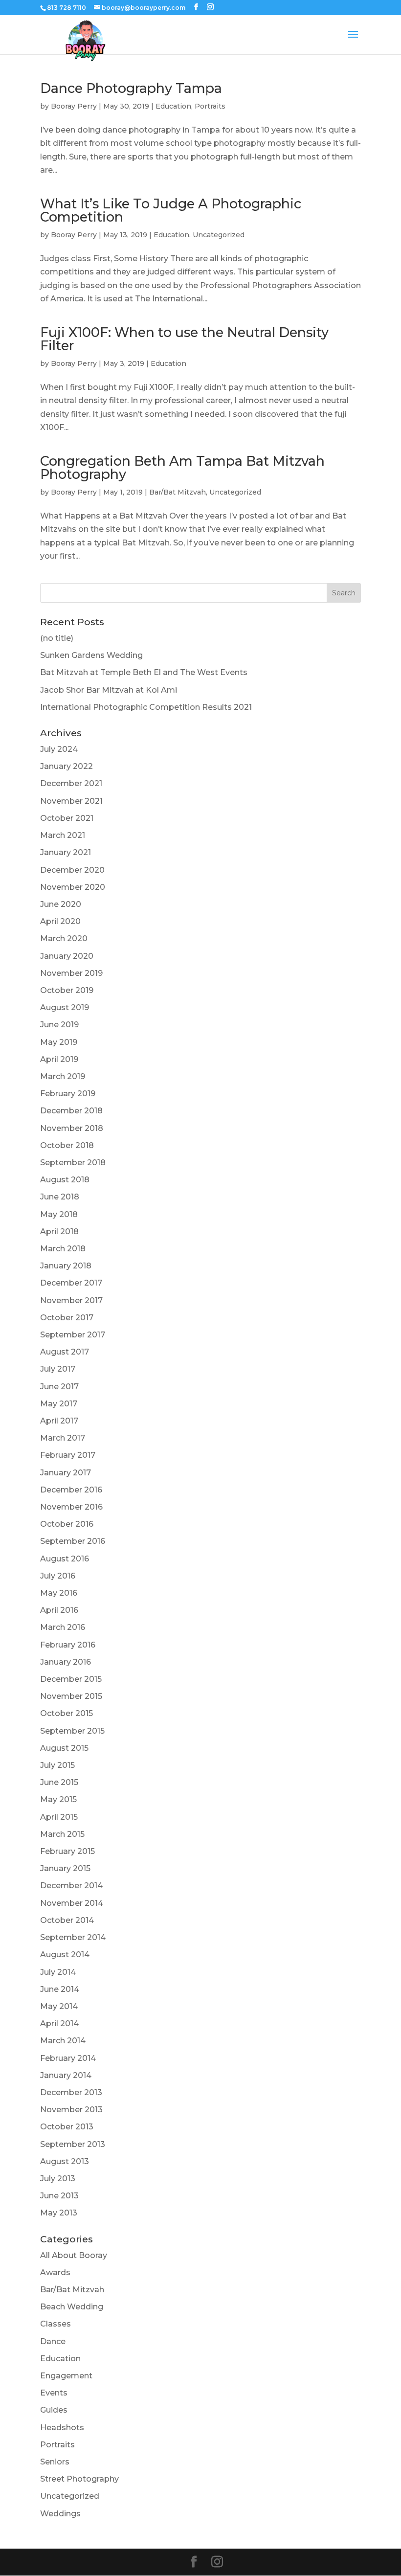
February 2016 (68, 1645)
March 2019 (63, 1076)
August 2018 (65, 1180)
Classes (56, 2324)
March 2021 (63, 835)
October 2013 (67, 2127)
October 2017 (67, 1318)
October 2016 (67, 1524)
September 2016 (73, 1541)
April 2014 (59, 2023)
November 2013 (71, 2110)
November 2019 (71, 973)
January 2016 (66, 1662)
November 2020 (73, 887)
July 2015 (57, 1765)
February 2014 (68, 2058)
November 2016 (71, 1507)
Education (173, 106)
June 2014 (60, 1989)
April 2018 (59, 1232)
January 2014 (66, 2075)
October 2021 (67, 818)
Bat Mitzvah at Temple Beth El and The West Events (144, 672)
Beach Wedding (72, 2307)
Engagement (66, 2376)
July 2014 (58, 1972)
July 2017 (58, 1369)
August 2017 (65, 1352)
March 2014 (63, 2041)
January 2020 (67, 956)
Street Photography (79, 2479)
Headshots (62, 2428)
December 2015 (71, 1679)
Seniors (55, 2462)
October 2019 (67, 990)
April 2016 (59, 1610)
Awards (55, 2272)
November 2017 (71, 1300)
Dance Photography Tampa (131, 88)
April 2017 (59, 1421)
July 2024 (59, 749)
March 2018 (63, 1249)
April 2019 (59, 1059)
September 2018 (73, 1163)
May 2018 (59, 1214)
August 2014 (65, 1955)
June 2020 (61, 904)
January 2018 (66, 1266)
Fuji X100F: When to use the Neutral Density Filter (184, 339)
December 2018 (71, 1111)
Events (54, 2393)
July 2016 (58, 1576)
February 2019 (68, 1094)
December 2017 (71, 1283)
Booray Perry (74, 106)
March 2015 (62, 1834)
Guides (54, 2410)
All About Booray (74, 2255)
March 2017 (63, 1438)
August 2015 (64, 1748)
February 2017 (68, 1455)
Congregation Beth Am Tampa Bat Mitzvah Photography (182, 468)
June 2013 (59, 2196)
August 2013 (65, 2161)
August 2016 (65, 1559)
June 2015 (59, 1782)
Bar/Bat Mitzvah (178, 492)
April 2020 (60, 921)
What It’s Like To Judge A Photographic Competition (171, 210)
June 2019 (59, 1025)
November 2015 (71, 1696)
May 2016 (59, 1593)
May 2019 (59, 1042)
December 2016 (71, 1490)
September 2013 (73, 2144)
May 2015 (58, 1799)
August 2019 (65, 1007)
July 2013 (58, 2179)
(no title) (57, 638)
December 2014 (71, 1886)
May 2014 (59, 2006)
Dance (53, 2341)
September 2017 (73, 1335)
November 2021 (71, 801)
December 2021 (71, 783)
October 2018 (67, 1145)
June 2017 (59, 1387)
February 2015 (67, 1851)
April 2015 (59, 1817)
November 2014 (72, 1903)
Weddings (60, 2514)
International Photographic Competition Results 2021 (146, 707)
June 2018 (60, 1197)
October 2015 (67, 1713)
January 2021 (66, 852)
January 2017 (66, 1473)
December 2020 (72, 870)
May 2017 (59, 1404)
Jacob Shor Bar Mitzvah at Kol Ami (109, 690)
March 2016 (63, 1627)
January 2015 (65, 1868)
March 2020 (64, 938)
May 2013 (59, 2213)
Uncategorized (219, 235)
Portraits (210, 106)
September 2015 (72, 1731)
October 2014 (67, 1920)
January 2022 (67, 766)
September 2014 (73, 1937)
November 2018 (72, 1128)
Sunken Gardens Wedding (91, 655)
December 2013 (71, 2092)
